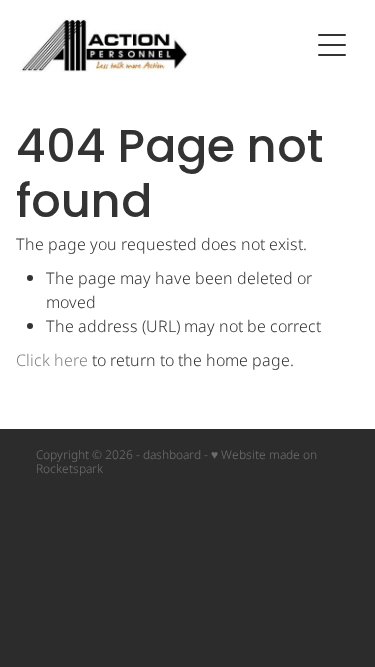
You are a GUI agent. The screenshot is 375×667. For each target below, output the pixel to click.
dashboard (172, 455)
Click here (52, 361)
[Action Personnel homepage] (164, 45)
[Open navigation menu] (332, 45)
